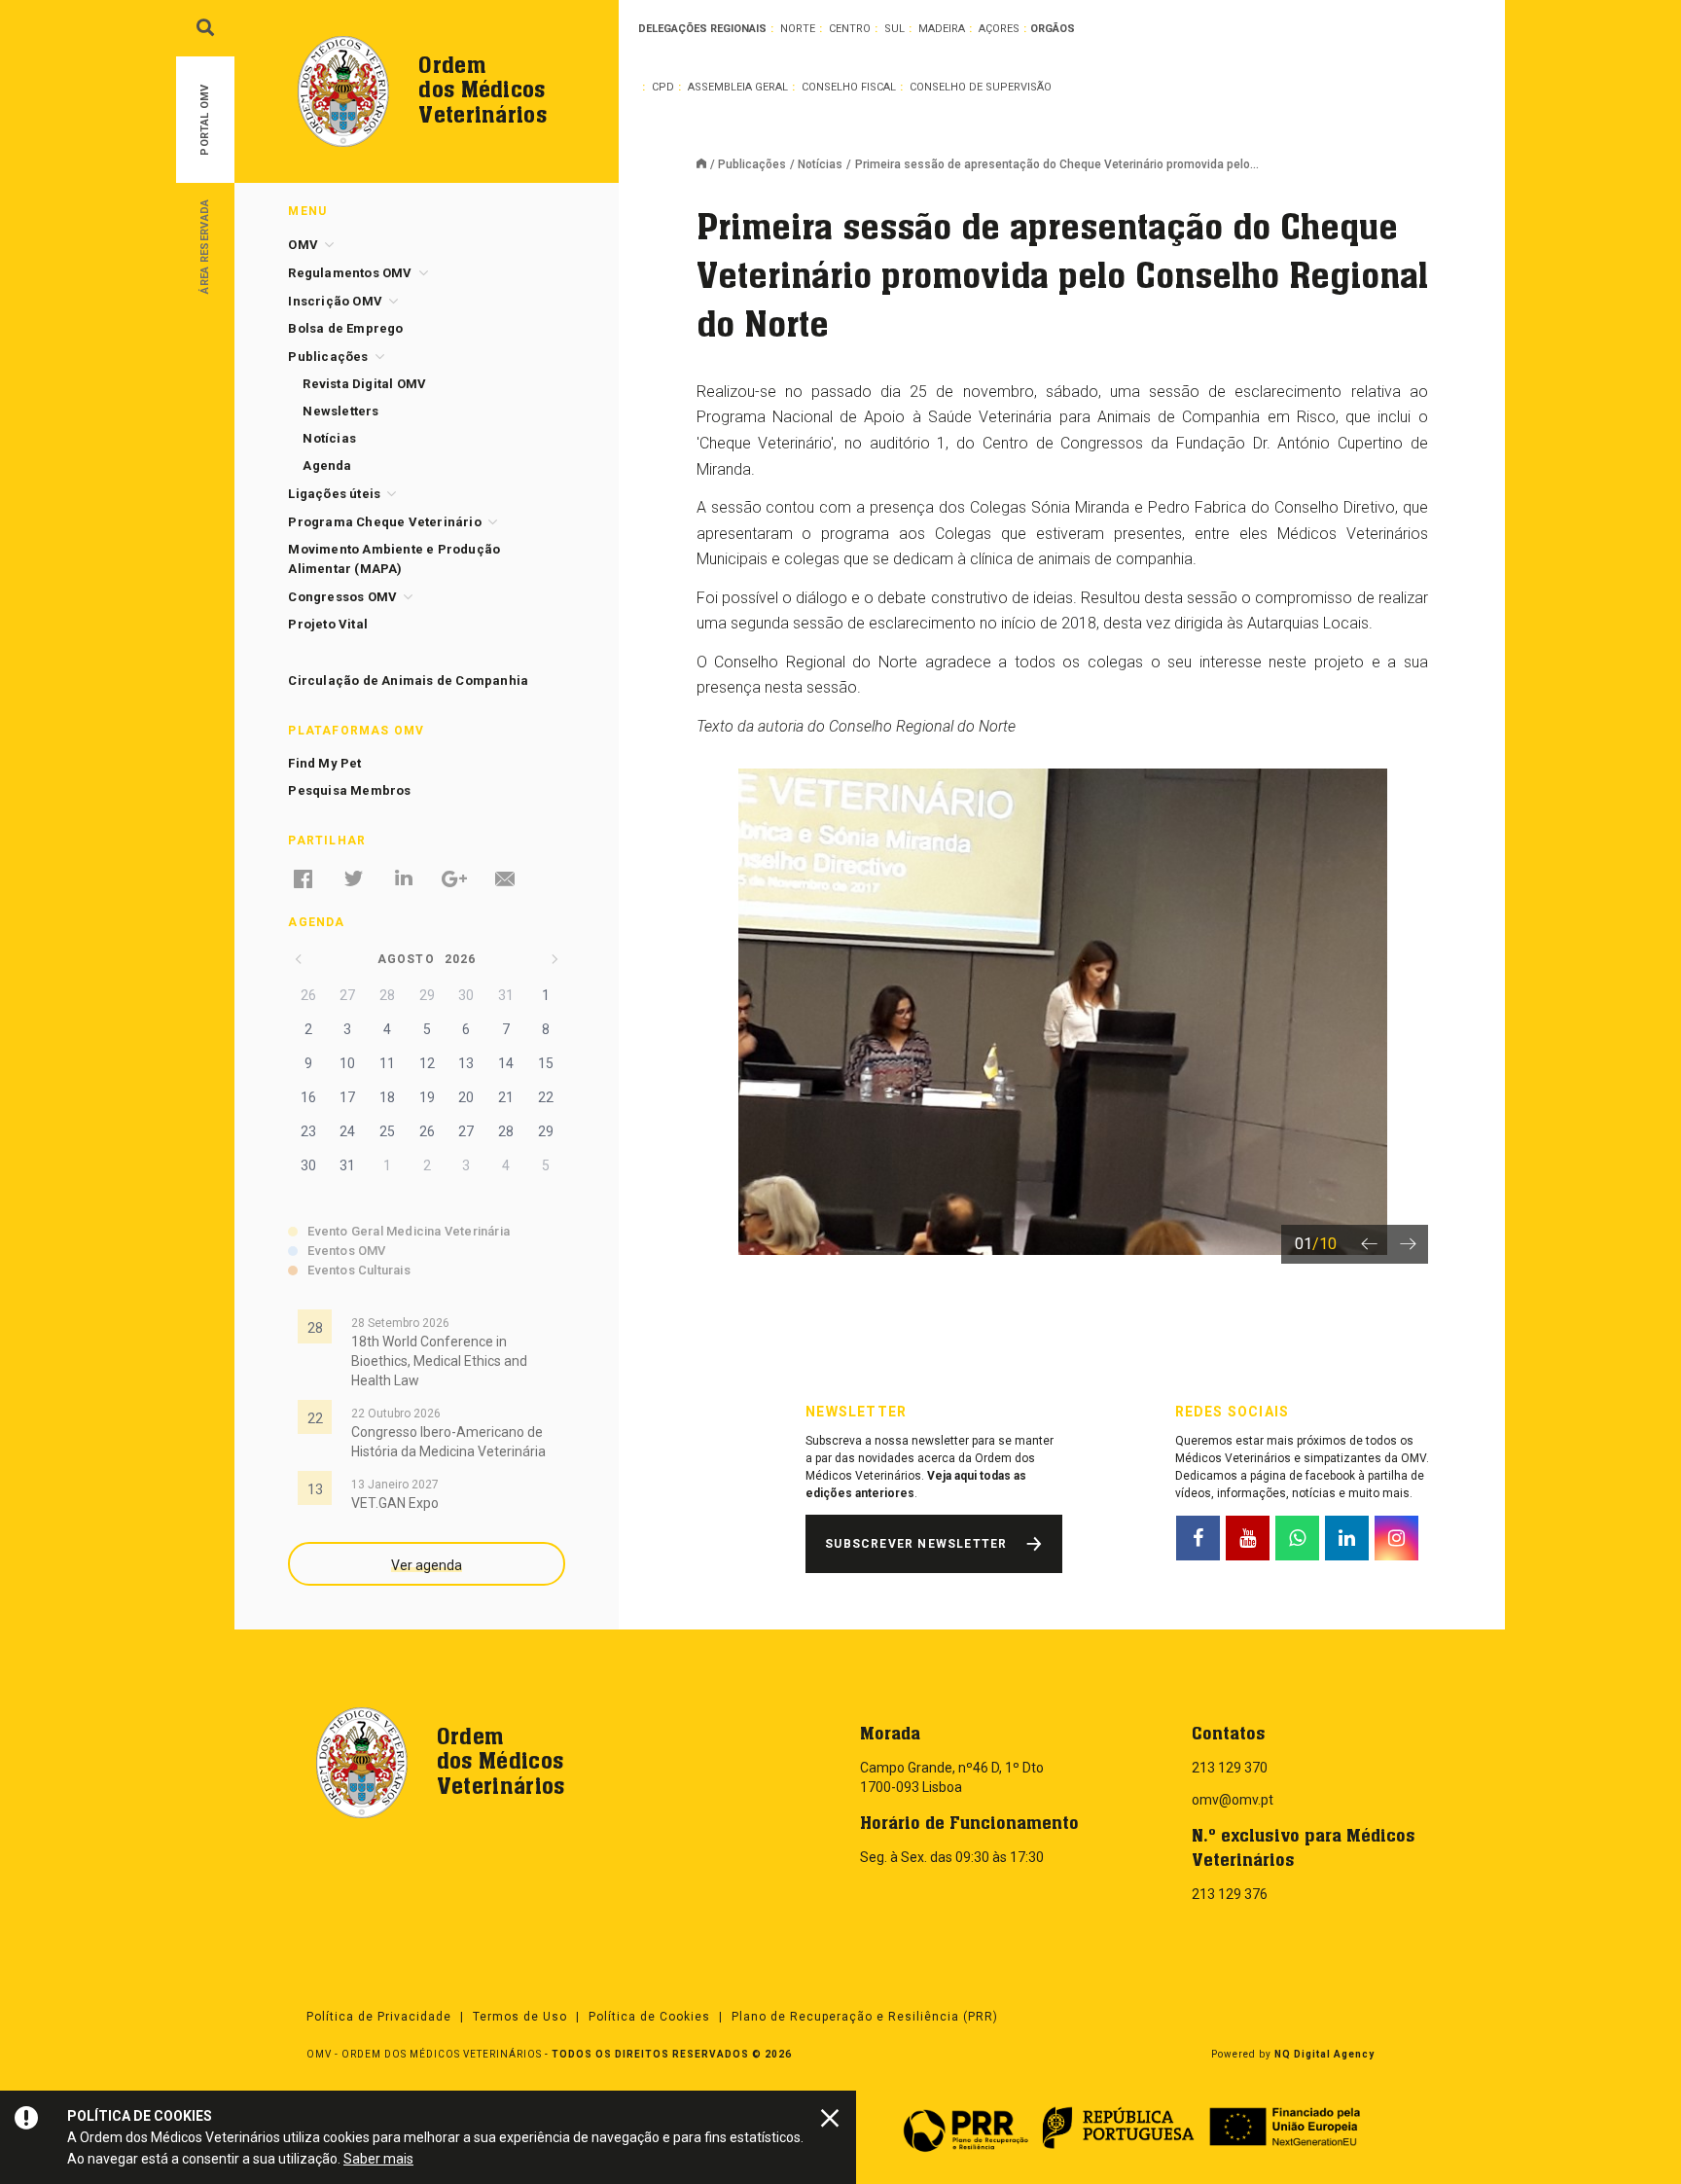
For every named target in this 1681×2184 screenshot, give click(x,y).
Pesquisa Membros (349, 790)
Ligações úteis (334, 494)
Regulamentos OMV (350, 273)
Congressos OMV (342, 597)
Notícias (820, 164)
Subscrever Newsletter (916, 1544)
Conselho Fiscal (849, 87)
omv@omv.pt (1233, 1800)
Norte (798, 29)
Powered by (1293, 2054)
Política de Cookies (649, 2017)
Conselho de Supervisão (981, 87)
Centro (850, 29)
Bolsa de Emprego (345, 328)
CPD (663, 87)
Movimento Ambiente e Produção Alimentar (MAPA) (394, 559)
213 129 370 (1230, 1768)
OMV (303, 245)
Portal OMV (205, 120)
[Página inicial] (707, 165)
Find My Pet (324, 763)
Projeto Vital (328, 624)
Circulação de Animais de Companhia (408, 680)
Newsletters (340, 411)
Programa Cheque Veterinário (384, 522)
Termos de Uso (520, 2017)
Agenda (327, 465)
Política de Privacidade (379, 2017)
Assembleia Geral (738, 87)
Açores (999, 29)
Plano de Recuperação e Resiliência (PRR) (865, 2017)
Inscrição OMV (335, 301)
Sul (894, 29)
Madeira (942, 29)
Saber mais (378, 2159)
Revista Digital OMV (364, 384)
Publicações (752, 164)
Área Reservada (205, 246)
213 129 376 (1230, 1894)
